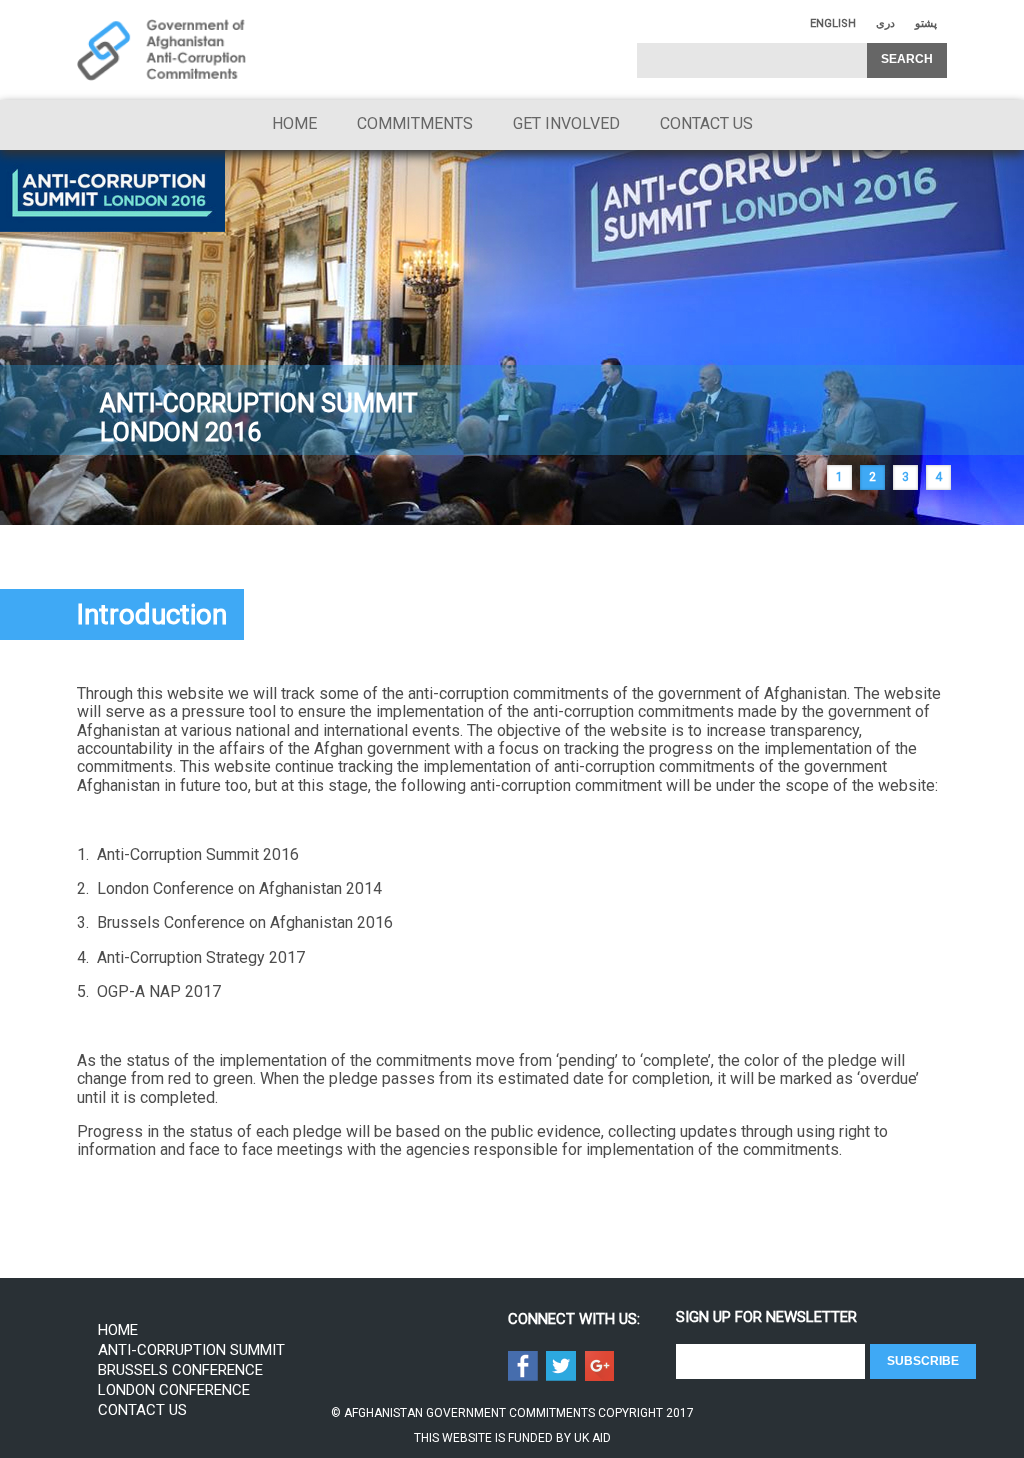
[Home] (162, 50)
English (833, 23)
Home (294, 123)
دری (885, 23)
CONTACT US (706, 123)
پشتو (926, 23)
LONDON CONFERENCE (174, 1390)
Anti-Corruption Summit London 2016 (259, 418)
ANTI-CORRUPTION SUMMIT (191, 1350)
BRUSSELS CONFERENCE (180, 1370)
